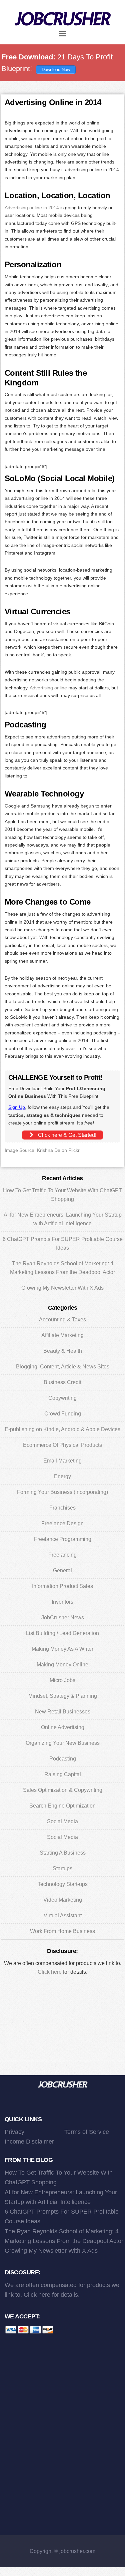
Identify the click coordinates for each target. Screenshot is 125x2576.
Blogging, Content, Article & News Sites (63, 1367)
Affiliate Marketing (62, 1335)
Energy (62, 1476)
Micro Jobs (62, 1680)
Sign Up (17, 1107)
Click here (50, 1972)
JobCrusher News (63, 1618)
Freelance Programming (63, 1539)
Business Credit (62, 1382)
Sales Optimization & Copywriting (63, 1790)
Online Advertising (63, 1727)
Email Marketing (62, 1461)
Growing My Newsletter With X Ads (62, 1288)
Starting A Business (63, 1853)
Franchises (62, 1508)
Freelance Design (62, 1523)
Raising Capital (63, 1774)
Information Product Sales (62, 1586)
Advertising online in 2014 (32, 208)
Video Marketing (63, 1900)
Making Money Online (62, 1665)
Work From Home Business (62, 1931)
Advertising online (48, 688)
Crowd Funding (63, 1414)
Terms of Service (87, 2132)
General (62, 1570)
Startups (62, 1868)
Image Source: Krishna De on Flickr (42, 1150)
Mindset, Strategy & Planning (63, 1696)
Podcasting (63, 1759)
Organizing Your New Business (63, 1743)
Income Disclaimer (29, 2142)
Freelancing (62, 1555)
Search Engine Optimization (62, 1806)
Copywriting (62, 1398)
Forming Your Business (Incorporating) (62, 1492)
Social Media (62, 1821)
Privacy (14, 2132)
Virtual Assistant (63, 1915)
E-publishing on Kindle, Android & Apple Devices (62, 1429)
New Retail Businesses (63, 1712)
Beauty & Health (63, 1351)
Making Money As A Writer (62, 1649)
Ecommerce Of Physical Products (62, 1445)
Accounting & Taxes (62, 1320)
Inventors (62, 1602)
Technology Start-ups (63, 1884)
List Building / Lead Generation (62, 1633)
